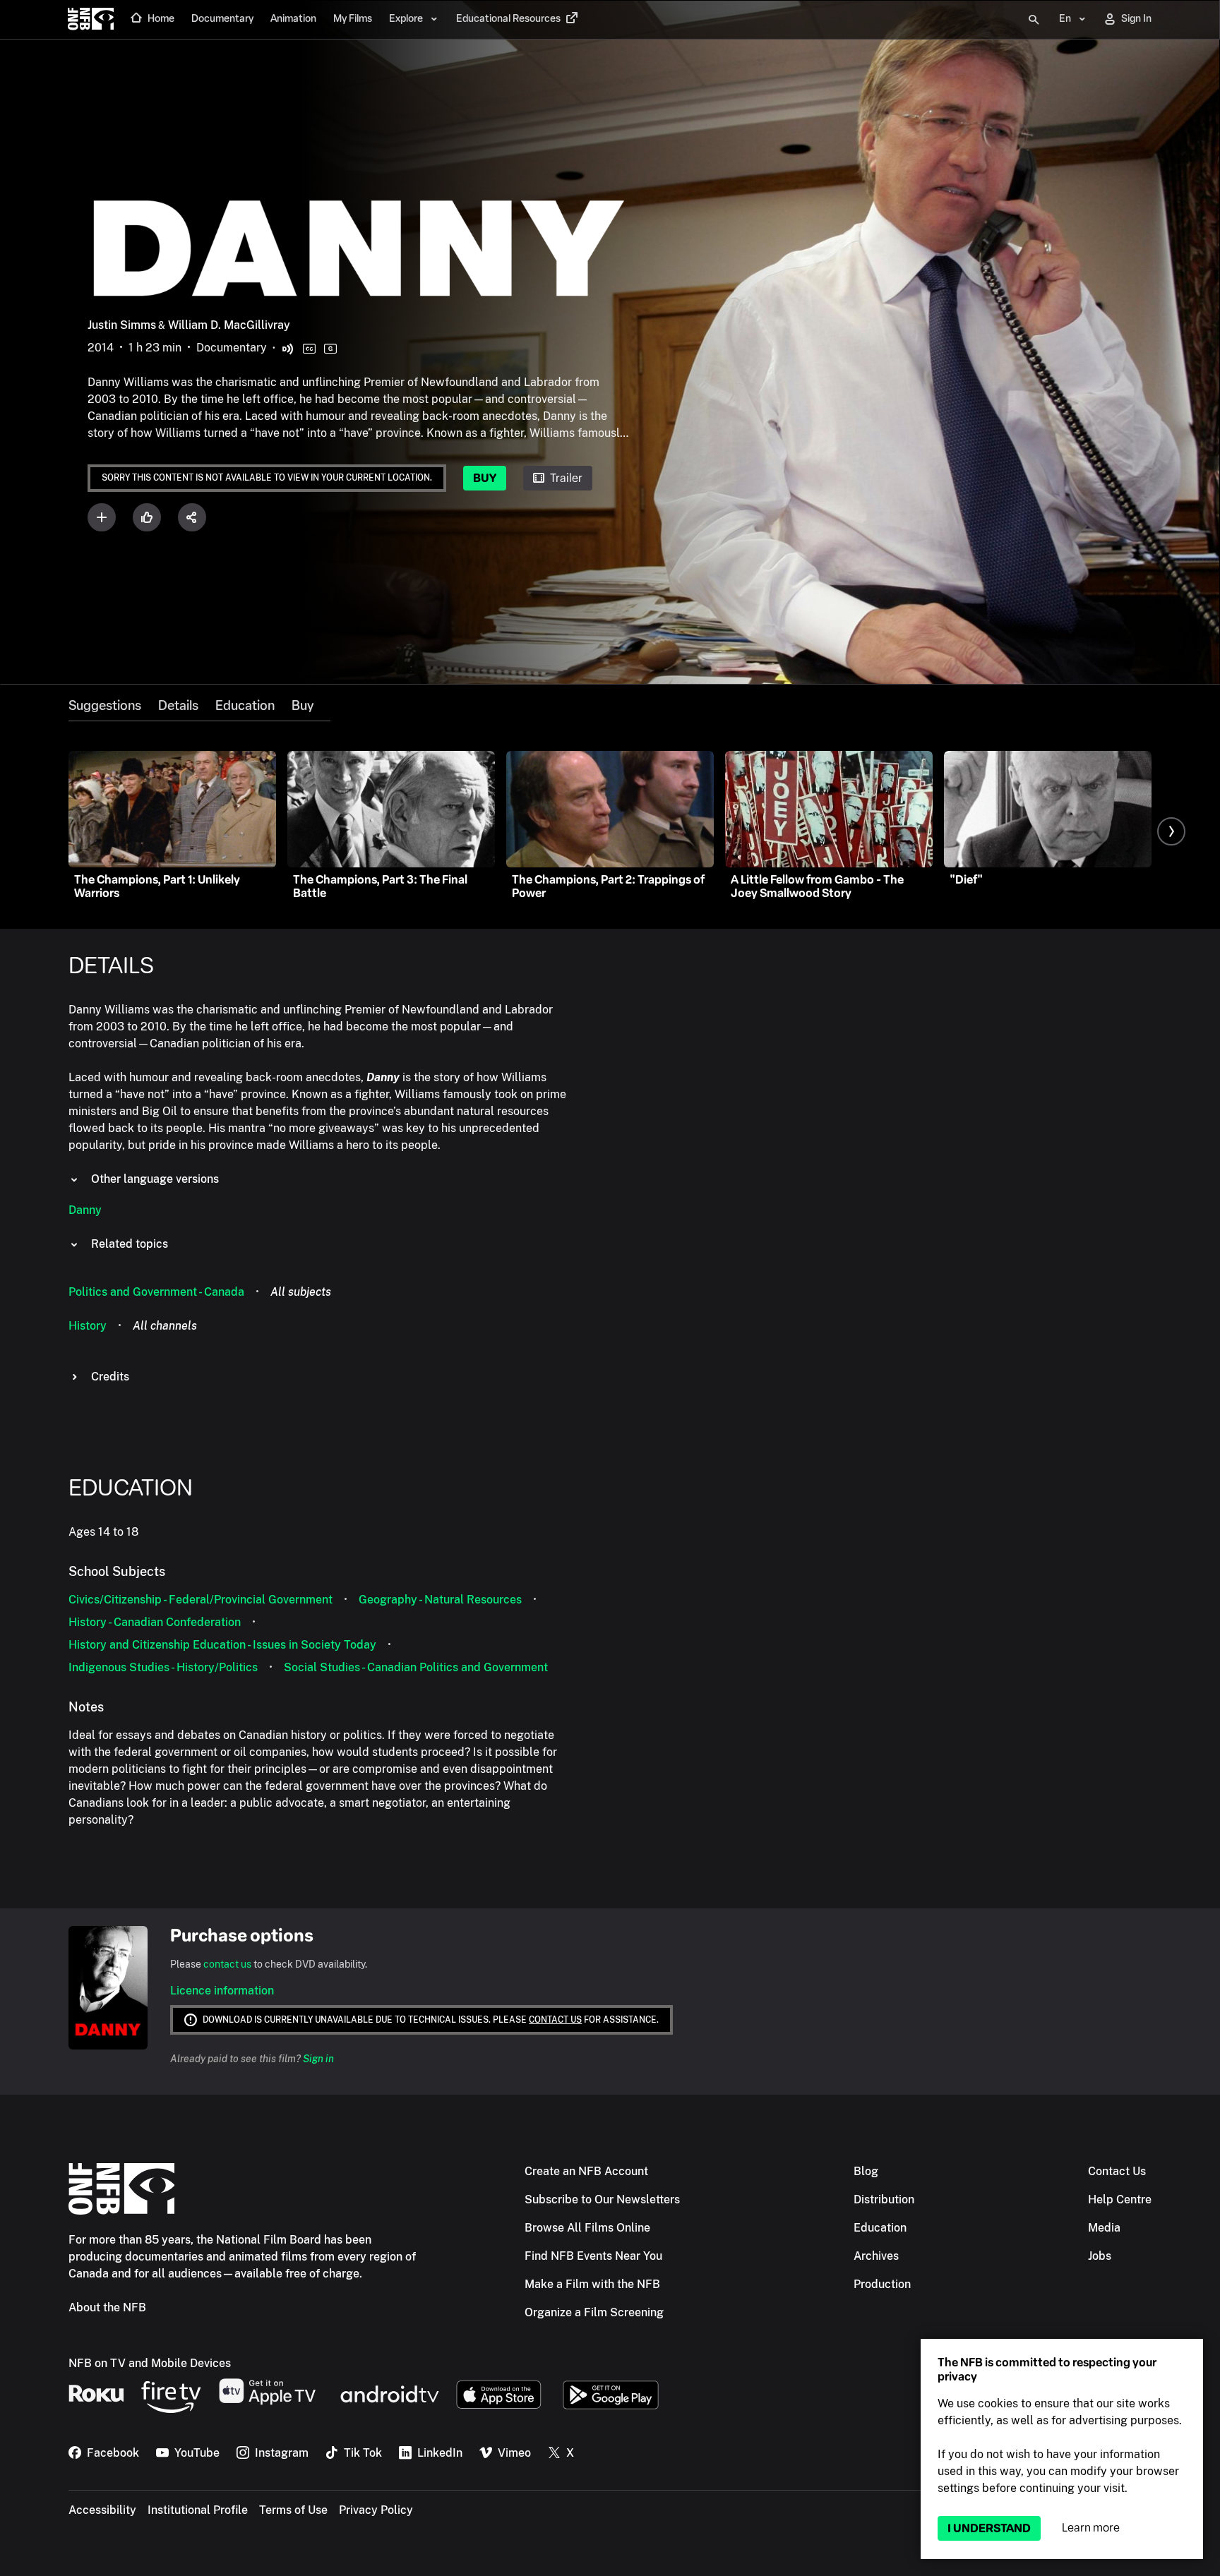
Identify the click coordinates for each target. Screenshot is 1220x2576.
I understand (989, 2528)
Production (882, 2284)
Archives (876, 2256)
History (88, 1326)
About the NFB (107, 2307)
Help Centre (1120, 2199)
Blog (866, 2171)
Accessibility (102, 2510)
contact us (227, 1964)
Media (1104, 2228)
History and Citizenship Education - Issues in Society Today (222, 1645)
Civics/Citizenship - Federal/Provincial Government (201, 1600)
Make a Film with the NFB (592, 2284)
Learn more (1091, 2528)
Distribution (884, 2199)
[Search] (1034, 20)
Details (178, 706)
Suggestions (105, 706)
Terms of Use (293, 2510)
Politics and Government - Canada (156, 1292)
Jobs (1100, 2256)
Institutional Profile (198, 2510)
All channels (165, 1326)
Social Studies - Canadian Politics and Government (416, 1667)
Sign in (318, 2059)
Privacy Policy (376, 2510)
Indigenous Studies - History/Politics (163, 1667)
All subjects (301, 1292)
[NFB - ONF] (91, 20)
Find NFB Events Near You (593, 2256)
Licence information (222, 1991)
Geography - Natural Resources (440, 1600)
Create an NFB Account (586, 2171)
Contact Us (1117, 2171)
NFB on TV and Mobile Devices (150, 2363)
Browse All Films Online (587, 2228)
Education (245, 706)
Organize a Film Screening (594, 2312)
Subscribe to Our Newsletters (602, 2199)
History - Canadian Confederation (155, 1622)
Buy (485, 478)
